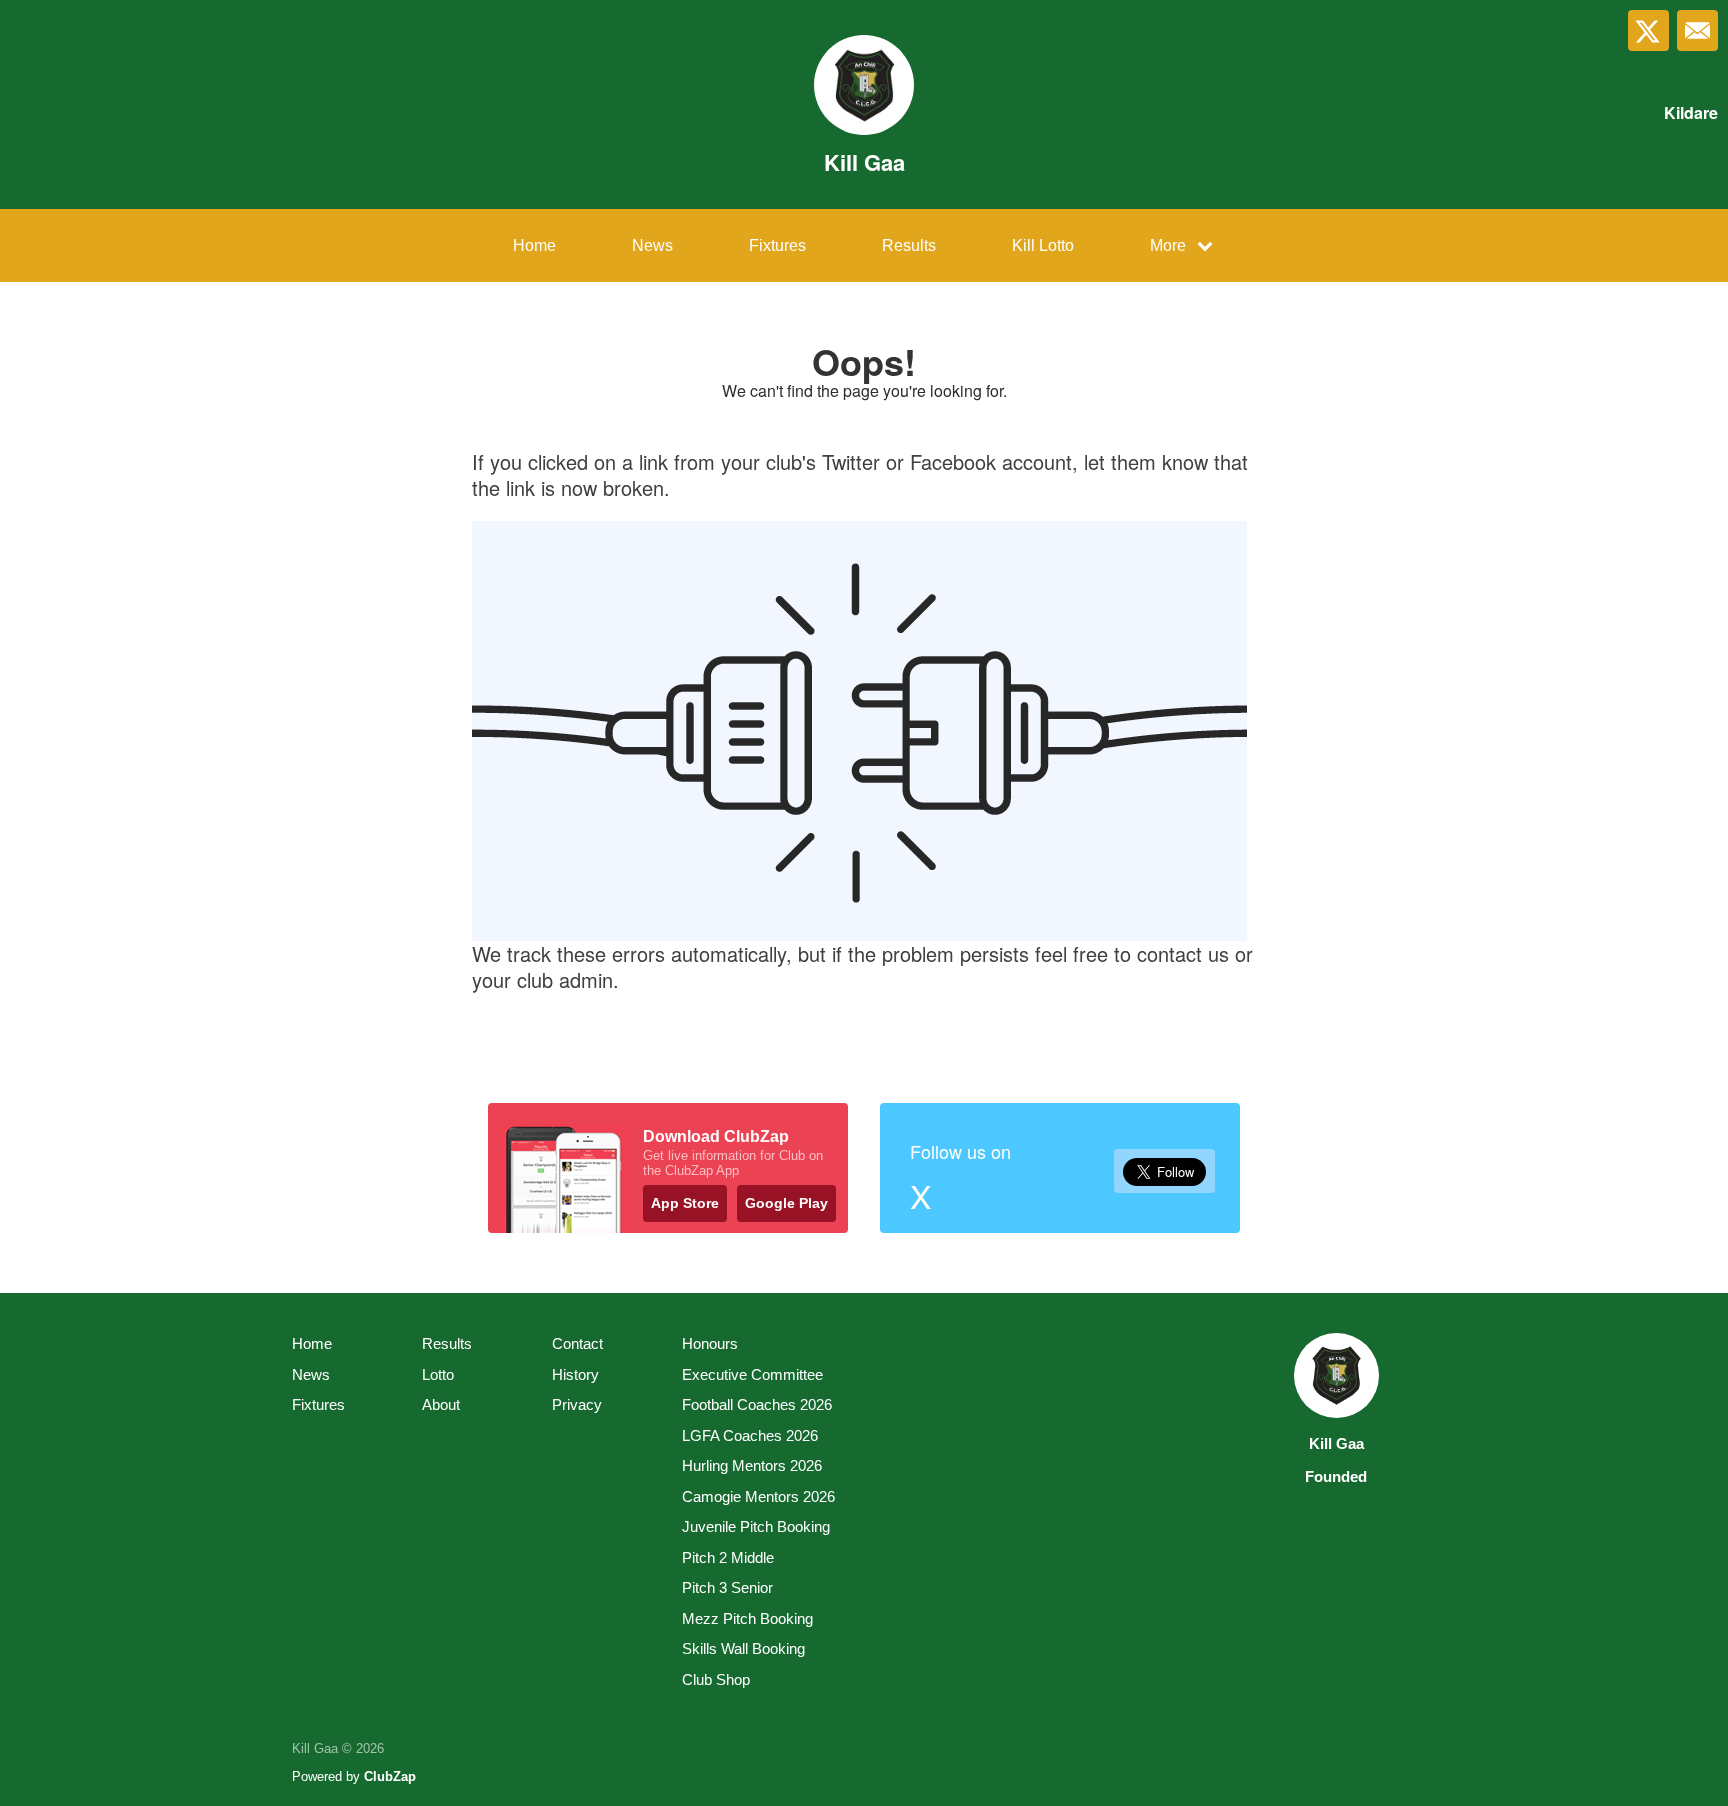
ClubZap (390, 1776)
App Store (685, 1203)
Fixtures (777, 245)
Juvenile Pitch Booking (756, 1526)
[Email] (1697, 30)
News (652, 245)
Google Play (786, 1203)
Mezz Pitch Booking (747, 1618)
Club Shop (716, 1679)
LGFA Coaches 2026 (750, 1435)
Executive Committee (752, 1374)
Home (534, 245)
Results (909, 245)
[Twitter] (1648, 30)
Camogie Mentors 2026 (758, 1496)
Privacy (577, 1404)
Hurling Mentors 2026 (752, 1465)
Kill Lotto (1043, 245)
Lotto (438, 1374)
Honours (710, 1343)
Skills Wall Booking (743, 1648)
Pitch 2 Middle (728, 1557)
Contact (577, 1343)
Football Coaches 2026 (757, 1404)
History (575, 1374)
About (441, 1404)
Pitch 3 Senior (727, 1587)
